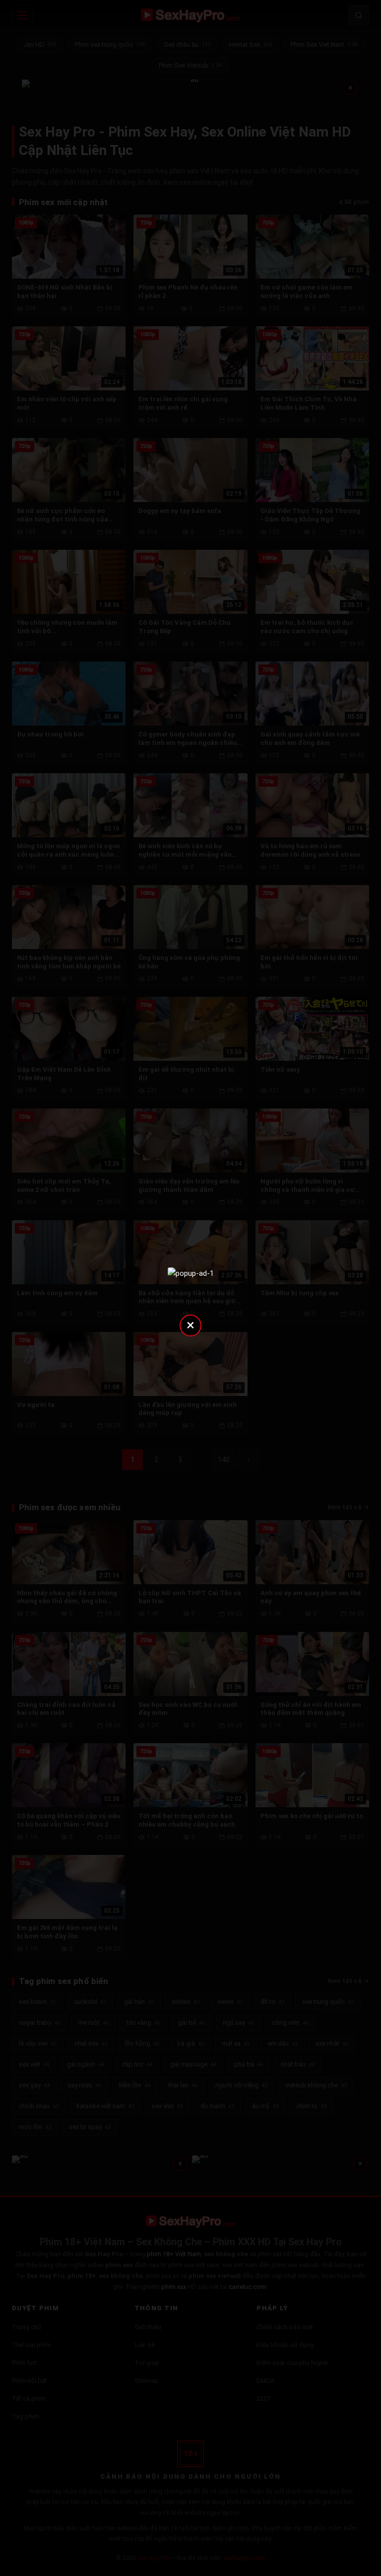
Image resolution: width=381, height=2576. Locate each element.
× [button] (190, 1325)
